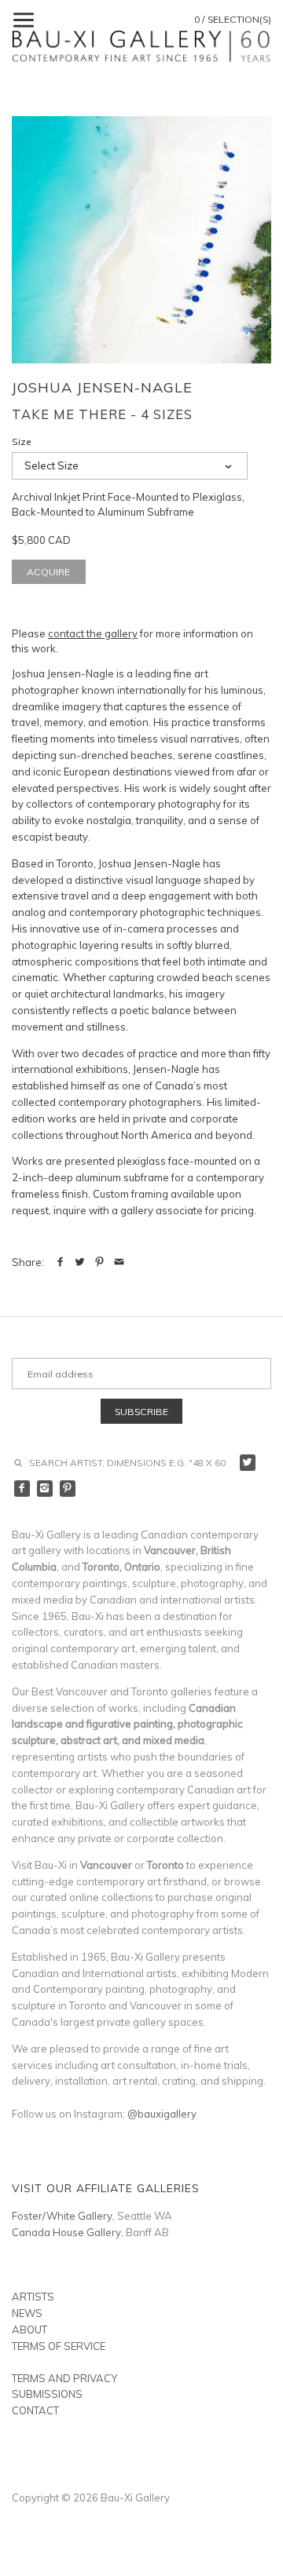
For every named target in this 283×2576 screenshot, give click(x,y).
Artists (33, 2297)
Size (22, 442)
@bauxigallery (162, 2114)
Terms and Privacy (64, 2378)
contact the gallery (93, 633)
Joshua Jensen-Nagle (102, 387)
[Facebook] (22, 1489)
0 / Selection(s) (233, 19)
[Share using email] (119, 1262)
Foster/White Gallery (62, 2216)
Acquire (48, 572)
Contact (35, 2410)
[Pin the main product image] (99, 1262)
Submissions (47, 2394)
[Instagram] (45, 1489)
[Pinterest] (68, 1489)
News (27, 2313)
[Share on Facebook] (60, 1262)
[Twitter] (248, 1463)
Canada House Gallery (66, 2232)
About (29, 2330)
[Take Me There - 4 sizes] (141, 240)
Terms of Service (59, 2346)
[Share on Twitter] (80, 1262)
